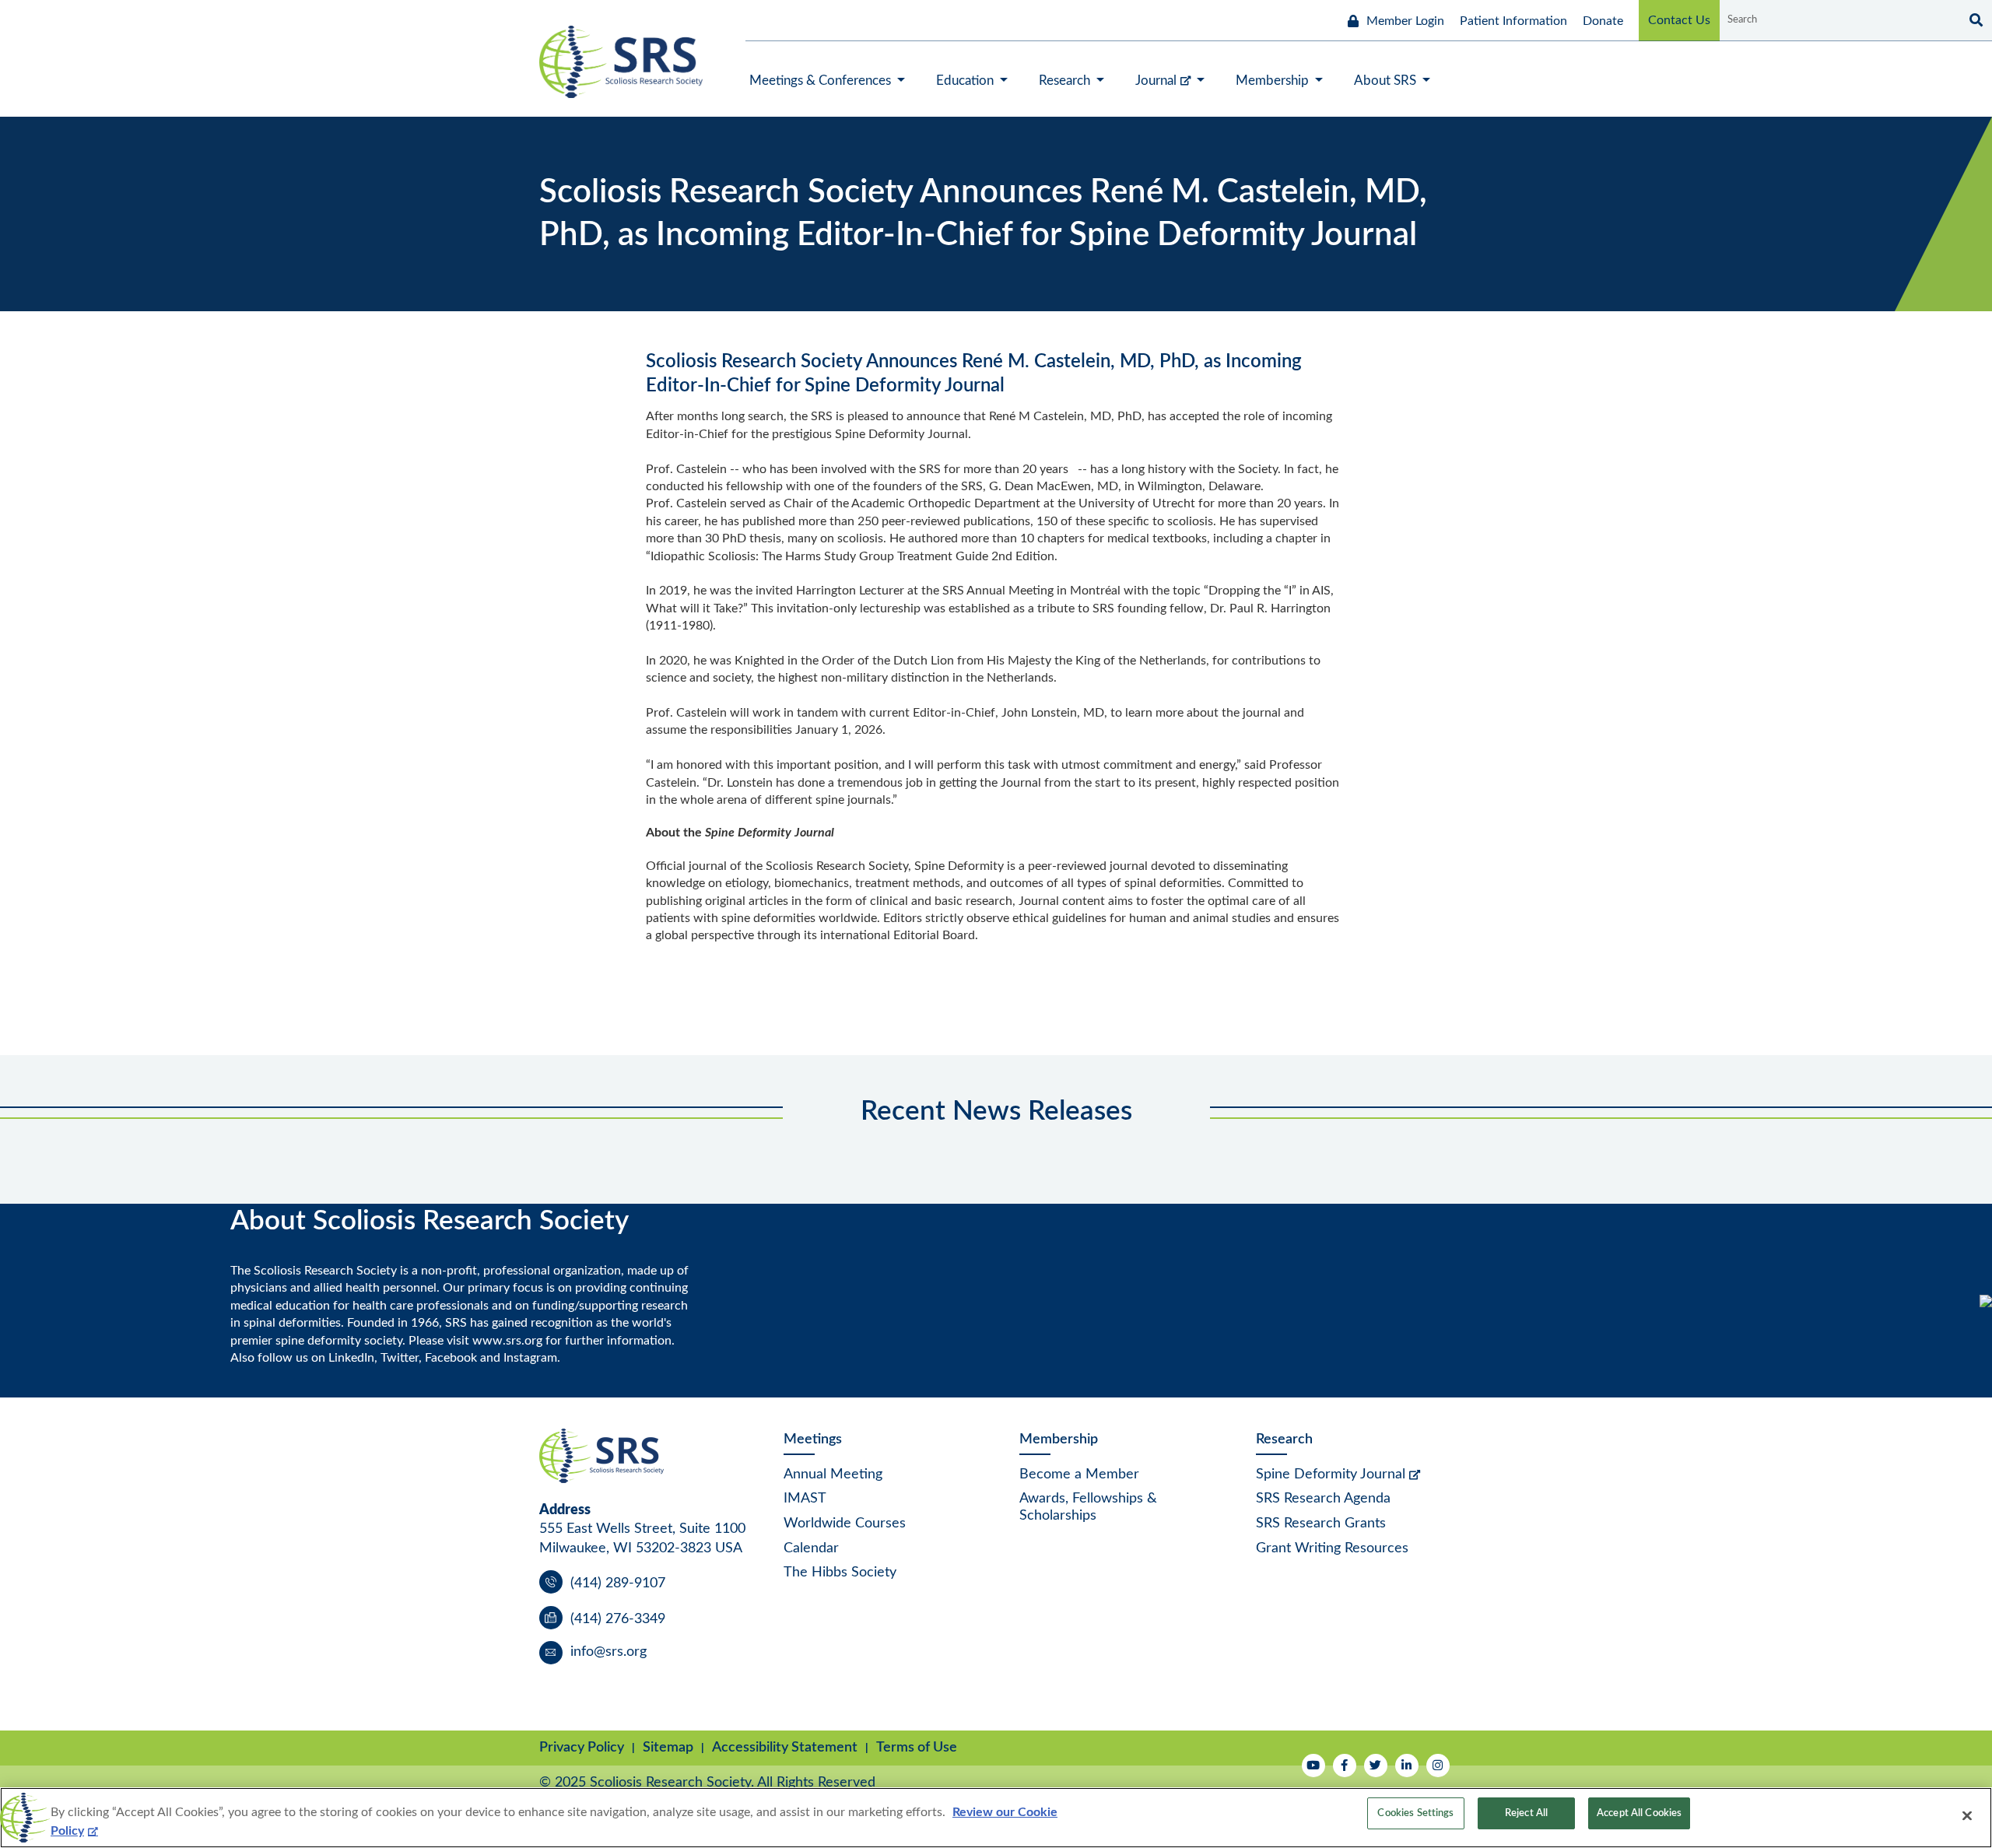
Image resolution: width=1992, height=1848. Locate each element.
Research (1284, 1439)
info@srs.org (608, 1652)
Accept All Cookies (1639, 1813)
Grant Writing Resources (1332, 1548)
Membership (1059, 1439)
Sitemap (668, 1748)
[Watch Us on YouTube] (1313, 1766)
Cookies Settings (1415, 1813)
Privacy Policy (582, 1748)
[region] (996, 1818)
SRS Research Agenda (1323, 1499)
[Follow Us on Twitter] (1376, 1766)
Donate (1603, 21)
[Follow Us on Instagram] (1438, 1766)
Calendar (811, 1548)
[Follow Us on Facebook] (1345, 1766)
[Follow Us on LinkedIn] (1407, 1766)
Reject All (1526, 1813)
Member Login (1405, 21)
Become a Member (1079, 1475)
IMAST (805, 1499)
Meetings (813, 1439)
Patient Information (1513, 21)
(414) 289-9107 (618, 1583)
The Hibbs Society (840, 1573)
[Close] (1967, 1816)
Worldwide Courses (845, 1524)
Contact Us (1679, 20)
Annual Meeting (833, 1475)
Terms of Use (917, 1748)
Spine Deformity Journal (1331, 1475)
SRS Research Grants (1321, 1524)
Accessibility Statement (785, 1748)
